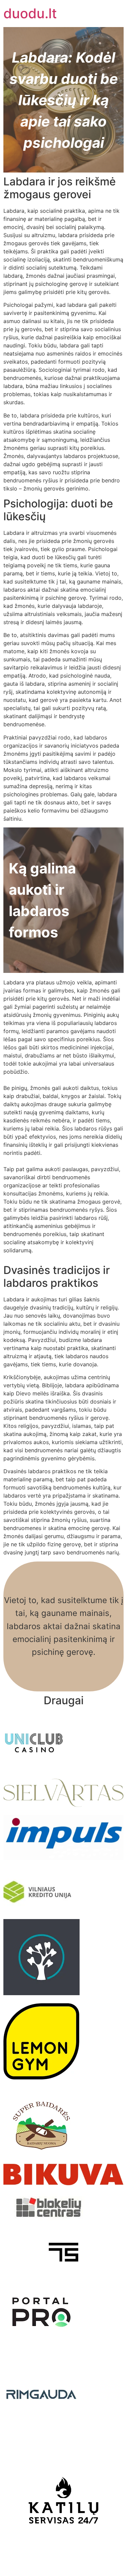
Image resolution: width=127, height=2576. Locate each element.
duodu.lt (30, 13)
